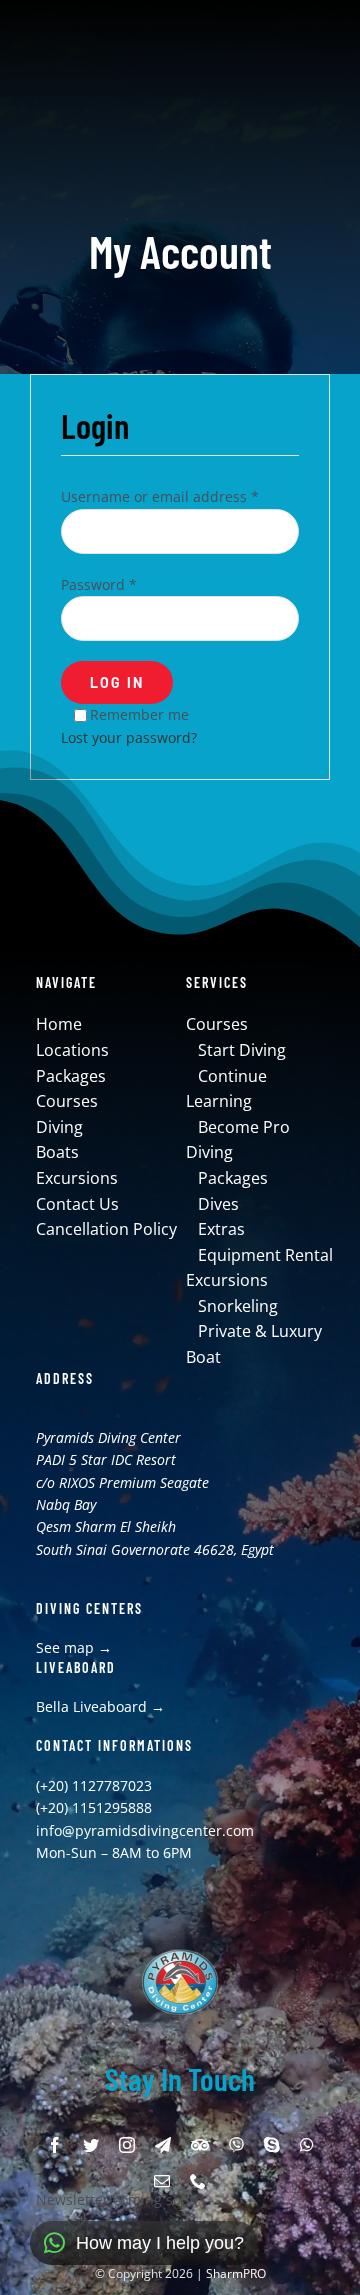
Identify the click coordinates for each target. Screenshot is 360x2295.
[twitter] (91, 2145)
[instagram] (127, 2145)
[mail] (162, 2181)
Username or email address (160, 496)
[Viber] (236, 2145)
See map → (74, 1647)
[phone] (198, 2181)
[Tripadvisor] (200, 2145)
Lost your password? (129, 737)
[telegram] (163, 2145)
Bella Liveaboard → (100, 1706)
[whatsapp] (307, 2145)
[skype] (272, 2145)
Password (99, 584)
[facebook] (55, 2145)
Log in (117, 682)
